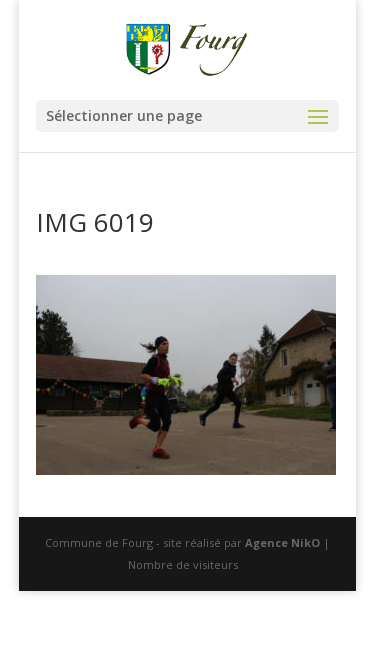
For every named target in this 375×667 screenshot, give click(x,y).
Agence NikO (282, 542)
